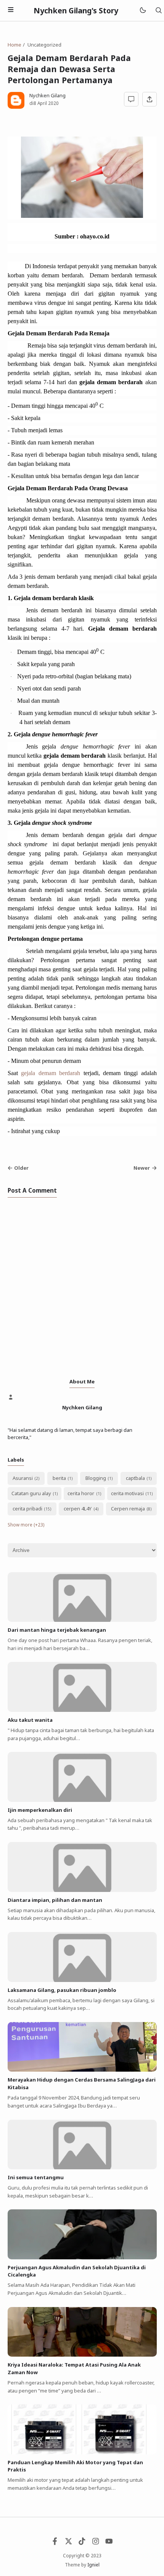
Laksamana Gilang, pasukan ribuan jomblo (62, 1990)
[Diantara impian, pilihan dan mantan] (82, 1890)
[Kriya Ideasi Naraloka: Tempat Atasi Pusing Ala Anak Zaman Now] (82, 2355)
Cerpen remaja (128, 1509)
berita (59, 1478)
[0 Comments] (131, 99)
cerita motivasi (127, 1493)
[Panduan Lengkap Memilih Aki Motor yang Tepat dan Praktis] (82, 2452)
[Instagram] (96, 2543)
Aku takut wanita (30, 1720)
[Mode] (142, 10)
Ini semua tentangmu (36, 2177)
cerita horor (81, 1493)
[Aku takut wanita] (82, 1710)
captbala (135, 1478)
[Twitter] (69, 2543)
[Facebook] (55, 2543)
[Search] (158, 10)
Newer (142, 1168)
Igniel (93, 2565)
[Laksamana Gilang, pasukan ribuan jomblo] (82, 1980)
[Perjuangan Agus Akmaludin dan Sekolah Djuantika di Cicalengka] (82, 2257)
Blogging (96, 1478)
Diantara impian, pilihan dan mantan (55, 1900)
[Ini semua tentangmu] (82, 2167)
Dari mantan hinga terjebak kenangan (57, 1630)
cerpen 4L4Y (78, 1509)
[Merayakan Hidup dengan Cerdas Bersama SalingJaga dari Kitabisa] (82, 2070)
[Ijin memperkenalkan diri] (82, 1800)
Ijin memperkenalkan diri (40, 1810)
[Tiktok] (82, 2543)
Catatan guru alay (31, 1493)
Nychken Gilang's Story (76, 10)
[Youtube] (109, 2543)
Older (21, 1168)
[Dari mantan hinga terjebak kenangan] (82, 1620)
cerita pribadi (27, 1509)
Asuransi (23, 1478)
